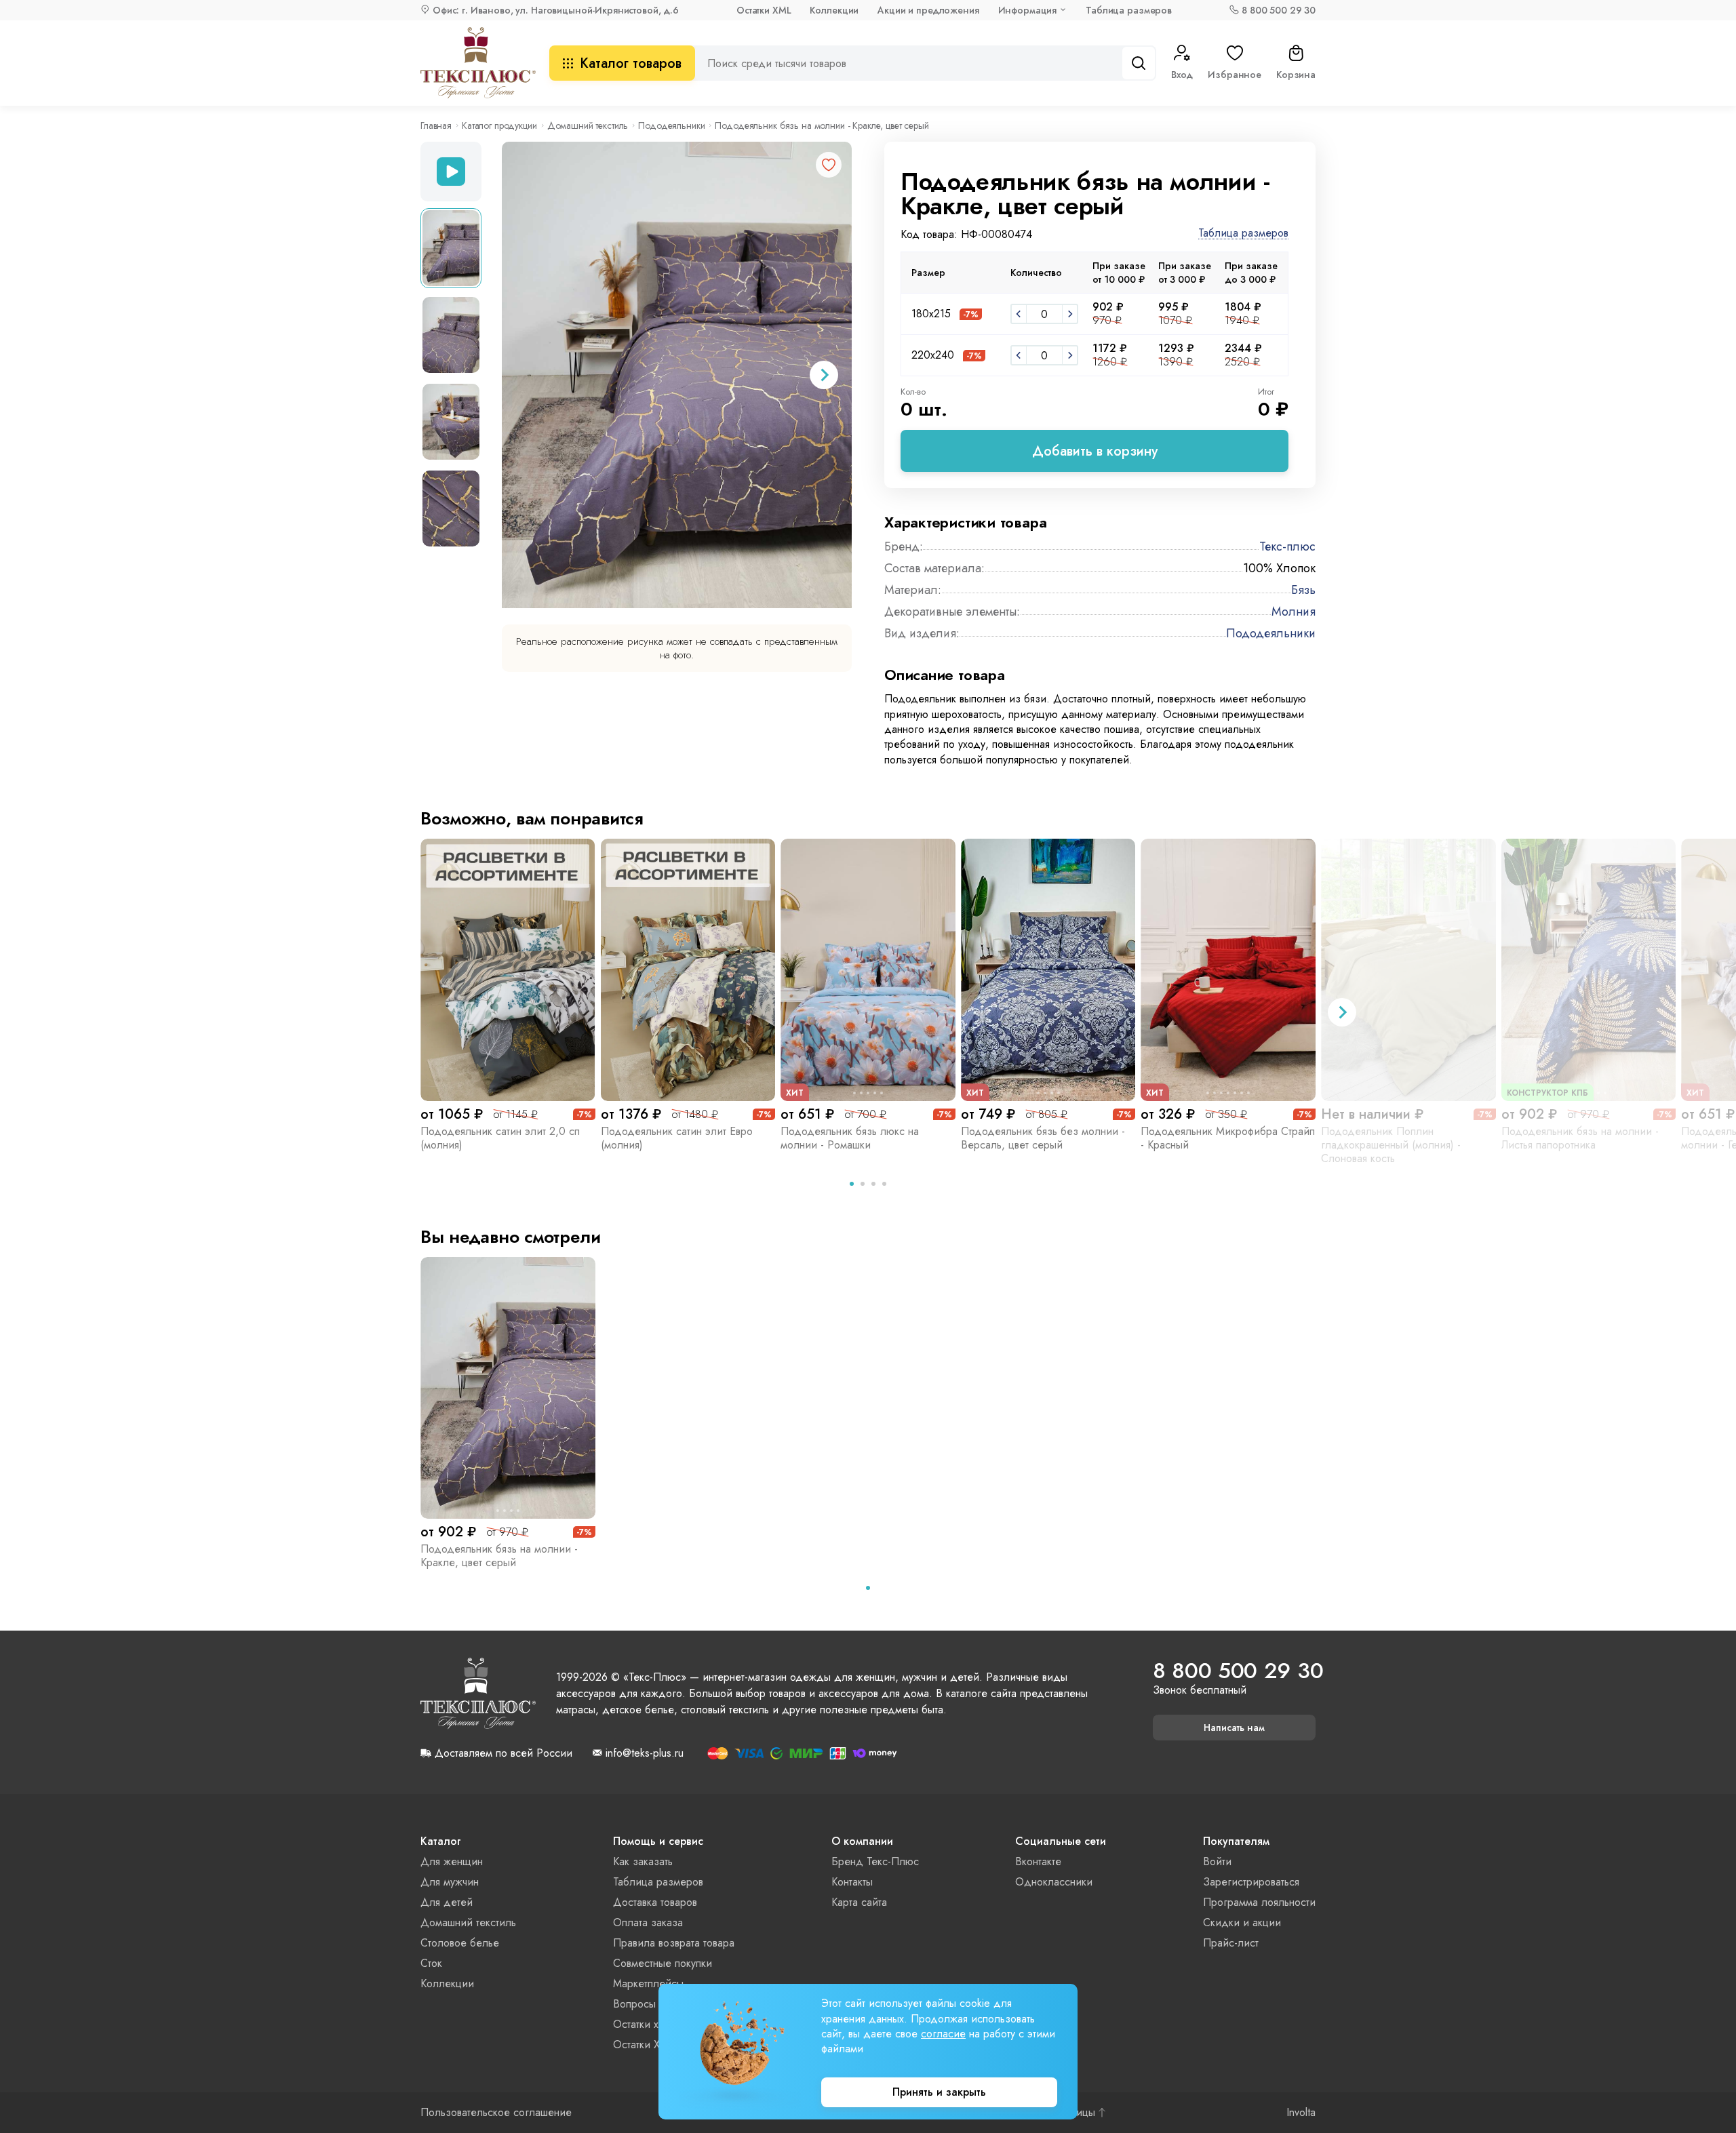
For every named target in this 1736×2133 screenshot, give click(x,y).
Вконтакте (1038, 1861)
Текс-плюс (1287, 546)
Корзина (1296, 75)
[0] (1019, 314)
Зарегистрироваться (1251, 1882)
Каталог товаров (631, 63)
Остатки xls (639, 2024)
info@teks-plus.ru (645, 1753)
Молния (1294, 612)
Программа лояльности (1259, 1902)
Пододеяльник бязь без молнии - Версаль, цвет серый (1043, 1138)
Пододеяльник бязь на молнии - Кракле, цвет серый (499, 1556)
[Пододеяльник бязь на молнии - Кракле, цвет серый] (508, 1388)
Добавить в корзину (1095, 451)
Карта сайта (859, 1902)
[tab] (852, 1184)
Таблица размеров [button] (1243, 234)
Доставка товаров (655, 1902)
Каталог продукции (499, 125)
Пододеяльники (671, 125)
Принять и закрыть (939, 2092)
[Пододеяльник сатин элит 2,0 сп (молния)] (508, 970)
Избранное (1235, 75)
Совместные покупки (663, 1963)
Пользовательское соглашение (496, 2113)
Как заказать (643, 1861)
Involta (1301, 2113)
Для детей (447, 1902)
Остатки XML (764, 10)
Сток (431, 1963)
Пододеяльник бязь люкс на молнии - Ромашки (850, 1138)
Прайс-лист (1231, 1943)
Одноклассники (1054, 1882)
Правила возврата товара (674, 1943)
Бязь (1303, 590)
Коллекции (834, 10)
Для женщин (452, 1861)
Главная (436, 125)
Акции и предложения (928, 10)
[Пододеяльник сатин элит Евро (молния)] (688, 970)
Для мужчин (450, 1882)
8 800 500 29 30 (1279, 10)
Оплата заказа (648, 1922)
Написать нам (1234, 1728)
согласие (943, 2034)
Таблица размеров (1129, 10)
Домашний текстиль (588, 125)
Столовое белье (460, 1943)
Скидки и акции (1242, 1922)
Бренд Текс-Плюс (875, 1861)
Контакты (852, 1882)
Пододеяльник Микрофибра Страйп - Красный (1228, 1138)
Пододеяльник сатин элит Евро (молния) (677, 1138)
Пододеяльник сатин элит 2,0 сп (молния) (500, 1138)
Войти (1217, 1861)
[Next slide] (824, 375)
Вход (1182, 75)
